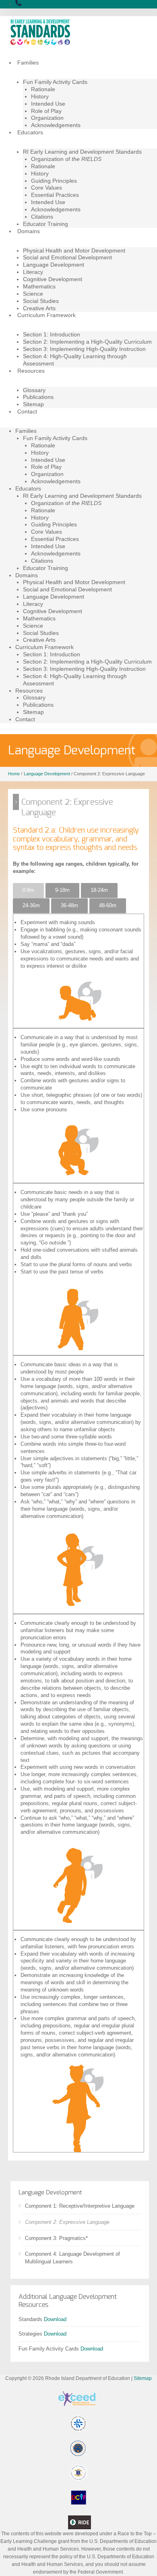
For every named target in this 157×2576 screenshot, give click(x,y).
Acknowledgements (56, 125)
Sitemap (33, 404)
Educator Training (45, 224)
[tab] (28, 891)
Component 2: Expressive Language (67, 2222)
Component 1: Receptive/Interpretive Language (80, 2206)
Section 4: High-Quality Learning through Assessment (75, 360)
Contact (27, 411)
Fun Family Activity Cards (55, 82)
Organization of (66, 159)
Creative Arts (39, 308)
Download (55, 2319)
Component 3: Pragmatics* (56, 2238)
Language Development (54, 265)
